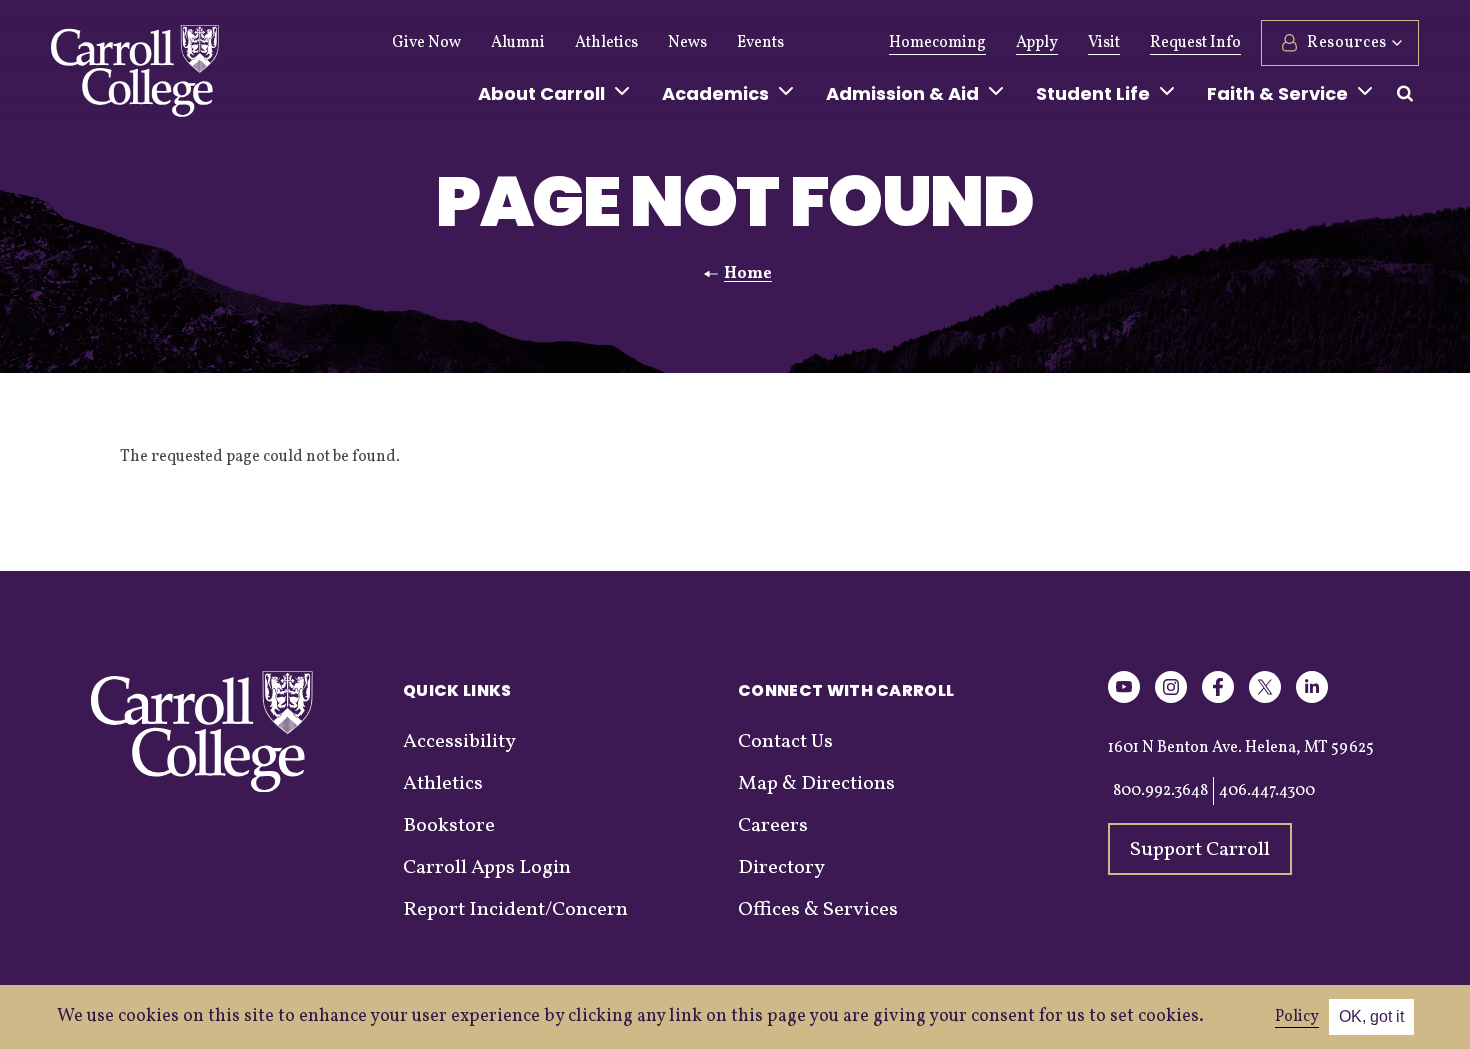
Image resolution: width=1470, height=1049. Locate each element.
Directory (781, 868)
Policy (1297, 1017)
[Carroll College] (135, 76)
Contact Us (785, 742)
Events (760, 43)
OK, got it (1371, 1016)
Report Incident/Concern (515, 910)
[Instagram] (1171, 699)
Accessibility (459, 742)
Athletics (606, 43)
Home (748, 274)
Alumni (518, 43)
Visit (1104, 43)
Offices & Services (818, 910)
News (687, 43)
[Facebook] (1218, 699)
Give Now (426, 43)
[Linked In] (1312, 699)
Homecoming (937, 43)
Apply (1037, 43)
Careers (773, 826)
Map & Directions (816, 784)
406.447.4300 (1267, 791)
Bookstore (449, 826)
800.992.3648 (1160, 791)
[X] (1265, 699)
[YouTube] (1124, 699)
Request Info (1195, 43)
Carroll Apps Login (487, 868)
